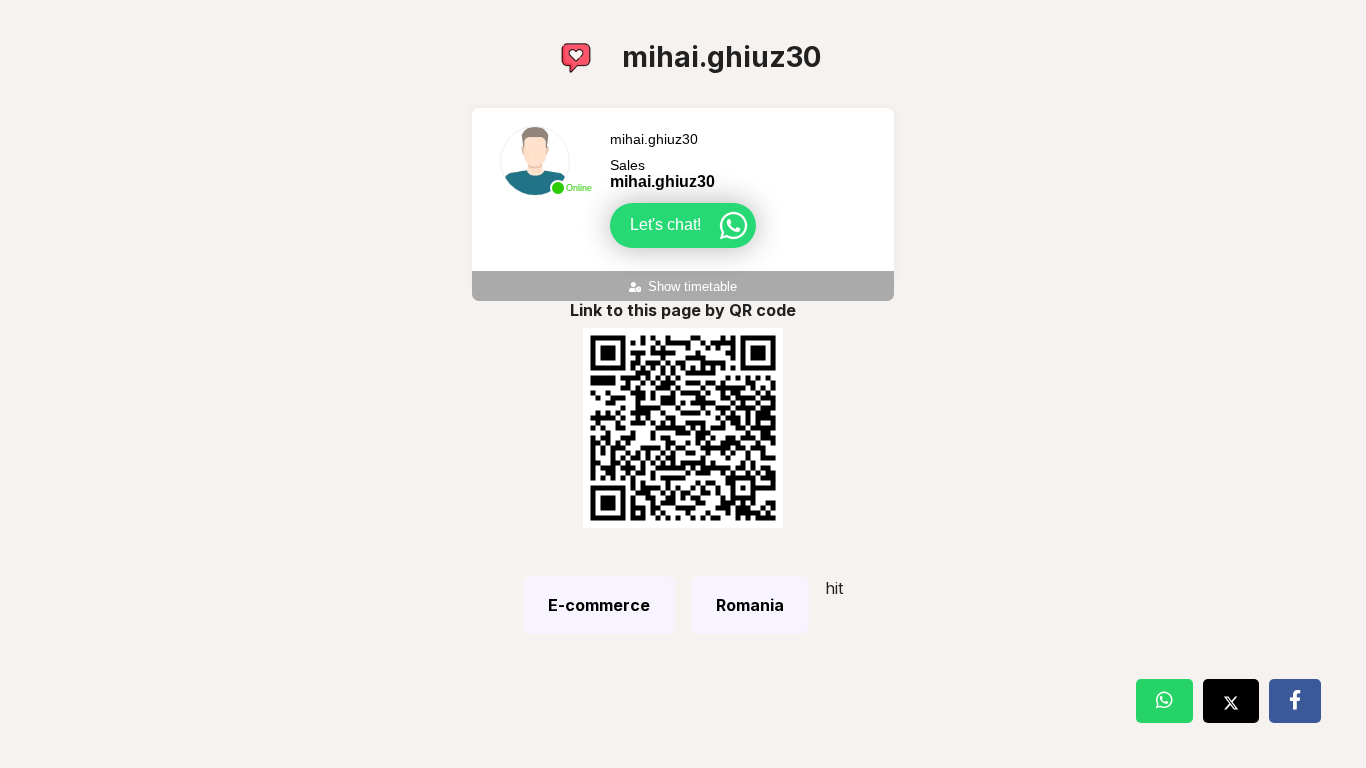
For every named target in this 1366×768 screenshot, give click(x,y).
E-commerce (599, 605)
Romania (750, 605)
